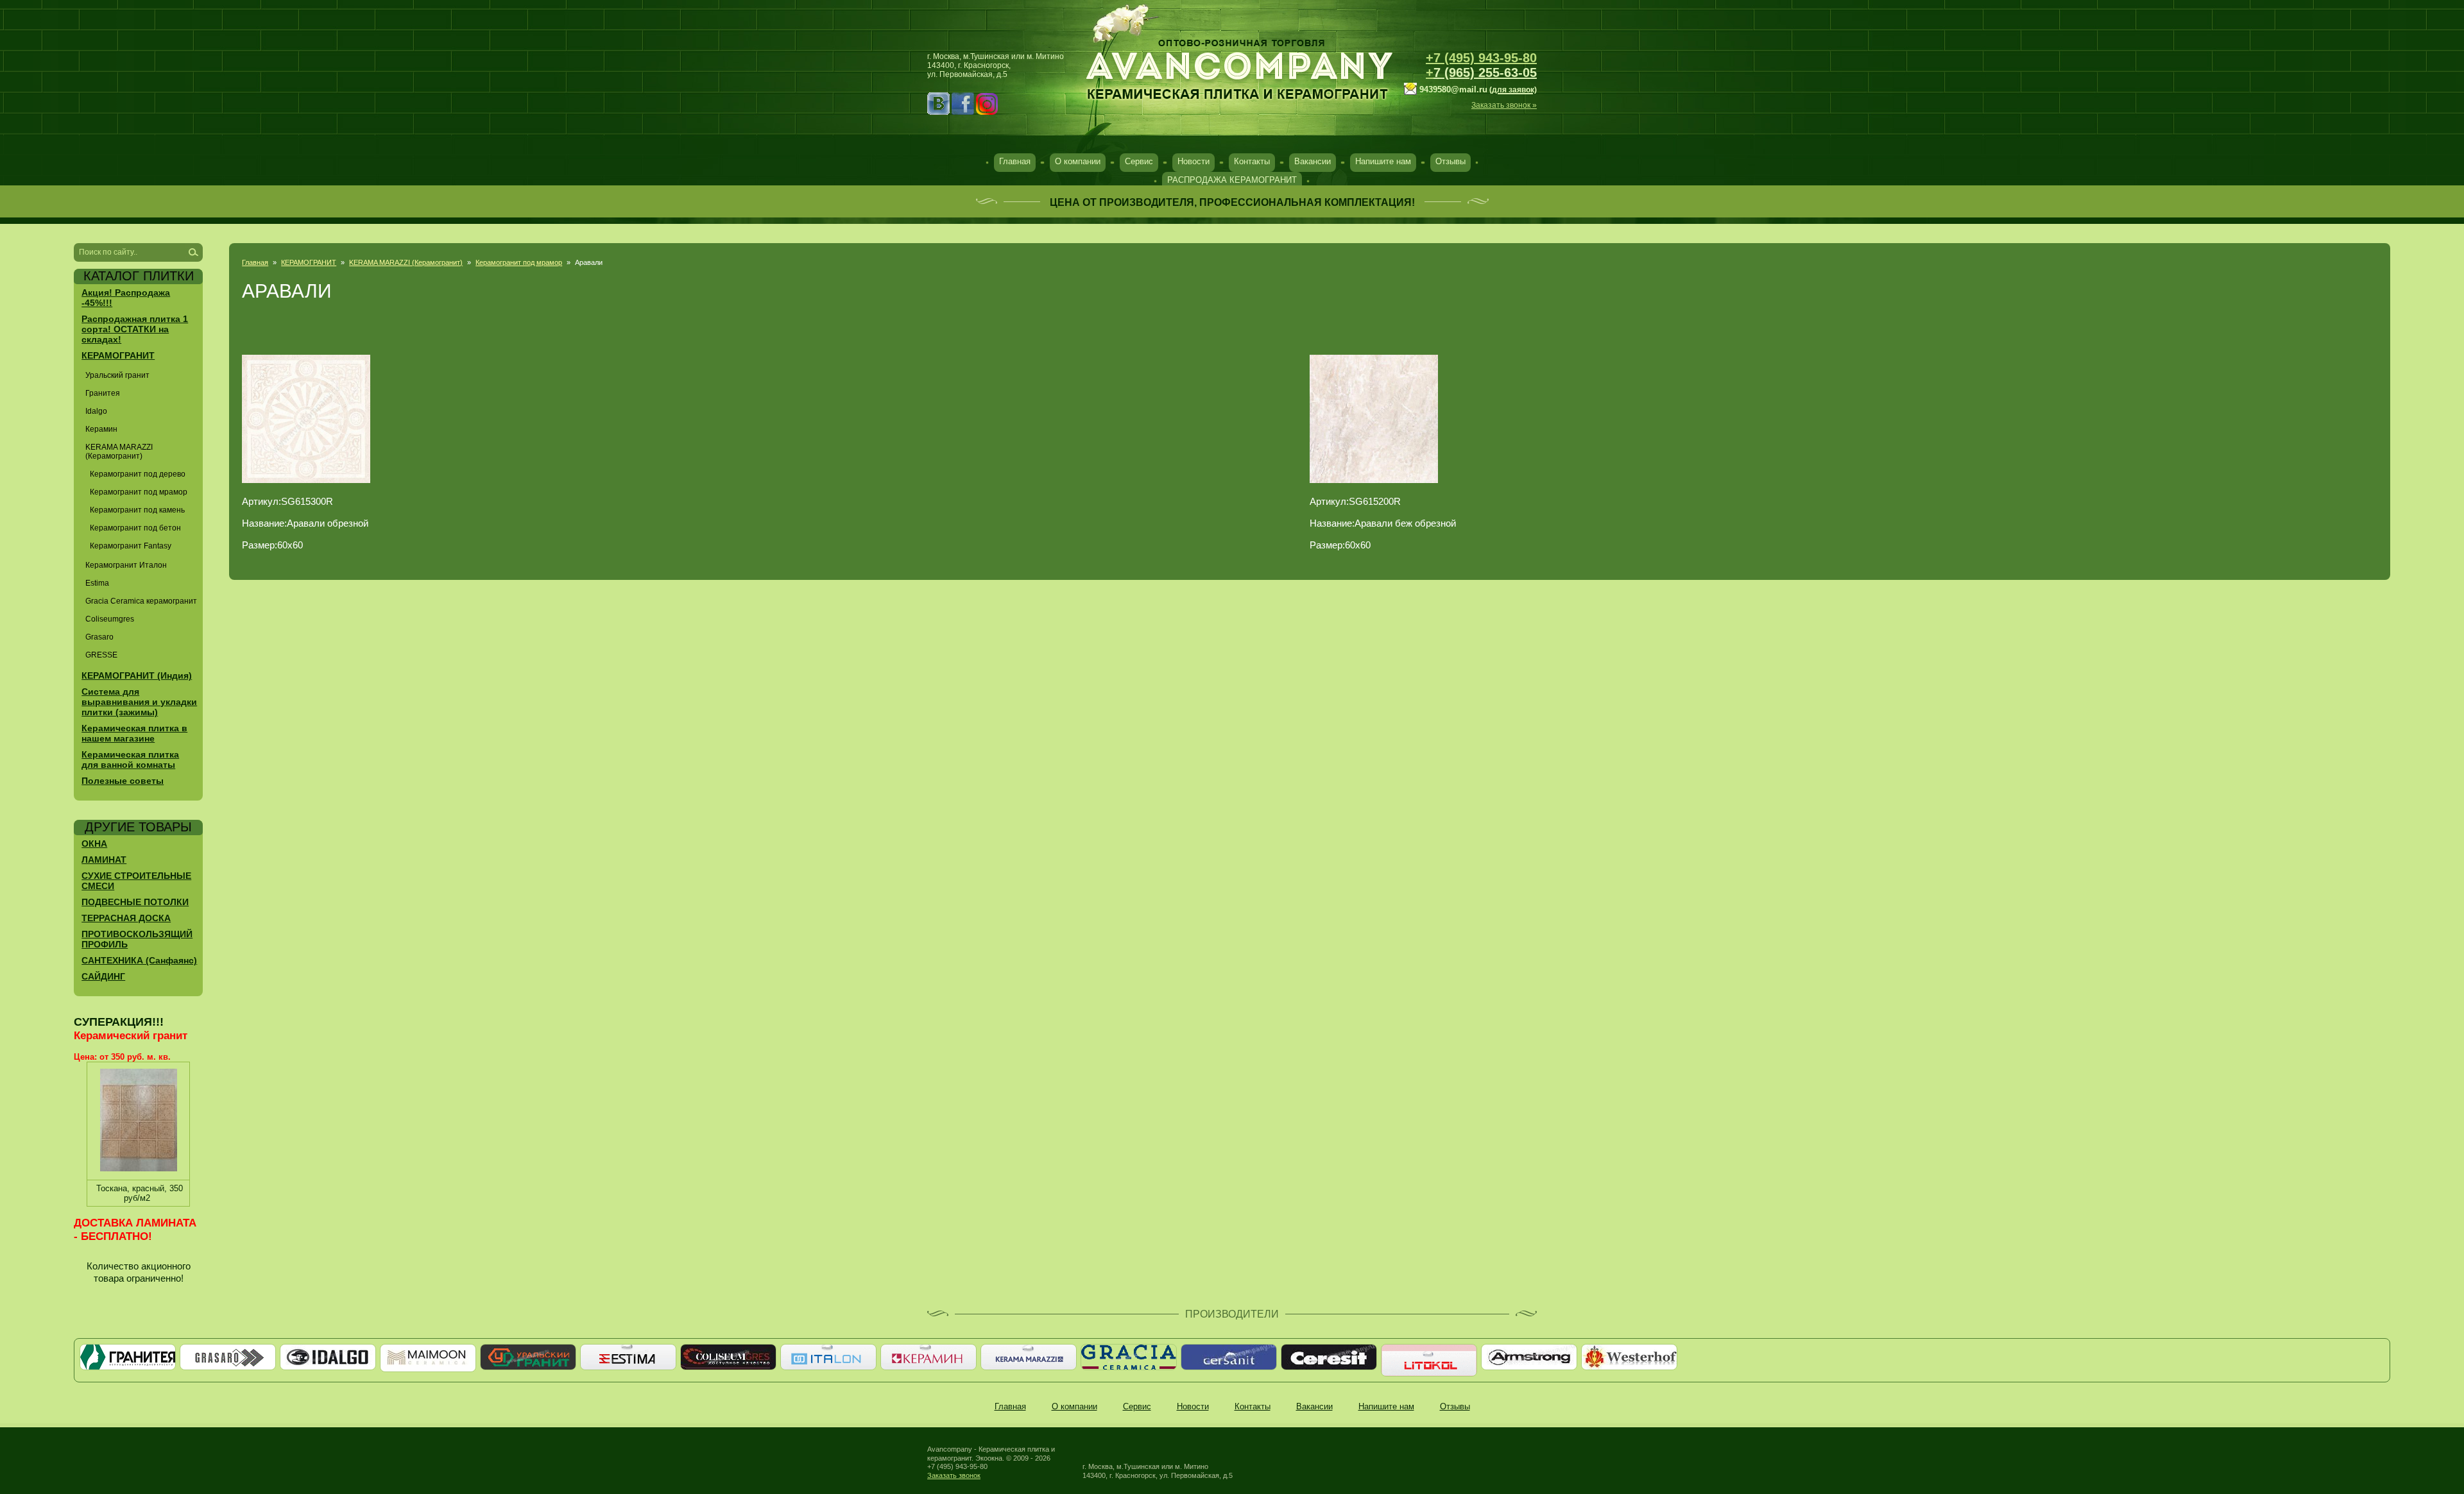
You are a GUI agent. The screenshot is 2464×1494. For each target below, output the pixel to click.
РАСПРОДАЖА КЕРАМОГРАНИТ (1232, 180)
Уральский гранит (117, 375)
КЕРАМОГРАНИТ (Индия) (137, 675)
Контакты (1252, 161)
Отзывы (1450, 161)
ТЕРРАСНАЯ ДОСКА (126, 918)
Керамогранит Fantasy (131, 546)
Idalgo (96, 411)
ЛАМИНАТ (104, 860)
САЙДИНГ (103, 976)
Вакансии (1313, 161)
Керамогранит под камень (137, 510)
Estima (97, 583)
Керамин (101, 429)
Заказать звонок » (1504, 105)
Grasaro (99, 637)
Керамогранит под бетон (135, 528)
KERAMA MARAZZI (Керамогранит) (406, 262)
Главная (1015, 161)
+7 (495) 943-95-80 (1481, 58)
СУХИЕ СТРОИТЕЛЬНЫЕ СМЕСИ (136, 881)
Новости (1193, 161)
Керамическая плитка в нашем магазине (134, 733)
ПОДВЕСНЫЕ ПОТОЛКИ (135, 902)
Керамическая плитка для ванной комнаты (130, 760)
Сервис (1139, 161)
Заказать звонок (954, 1475)
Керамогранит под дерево (138, 474)
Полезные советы (123, 781)
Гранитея (103, 393)
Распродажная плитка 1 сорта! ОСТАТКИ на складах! (135, 329)
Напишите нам (1383, 161)
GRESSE (101, 655)
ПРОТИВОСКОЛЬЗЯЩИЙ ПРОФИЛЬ (137, 939)
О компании (1078, 161)
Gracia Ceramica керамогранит (141, 601)
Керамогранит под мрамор (519, 262)
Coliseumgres (110, 619)
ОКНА (94, 844)
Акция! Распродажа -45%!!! (126, 298)
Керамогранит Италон (126, 565)
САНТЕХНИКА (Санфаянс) (139, 960)
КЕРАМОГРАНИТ (309, 262)
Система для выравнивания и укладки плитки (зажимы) (139, 702)
